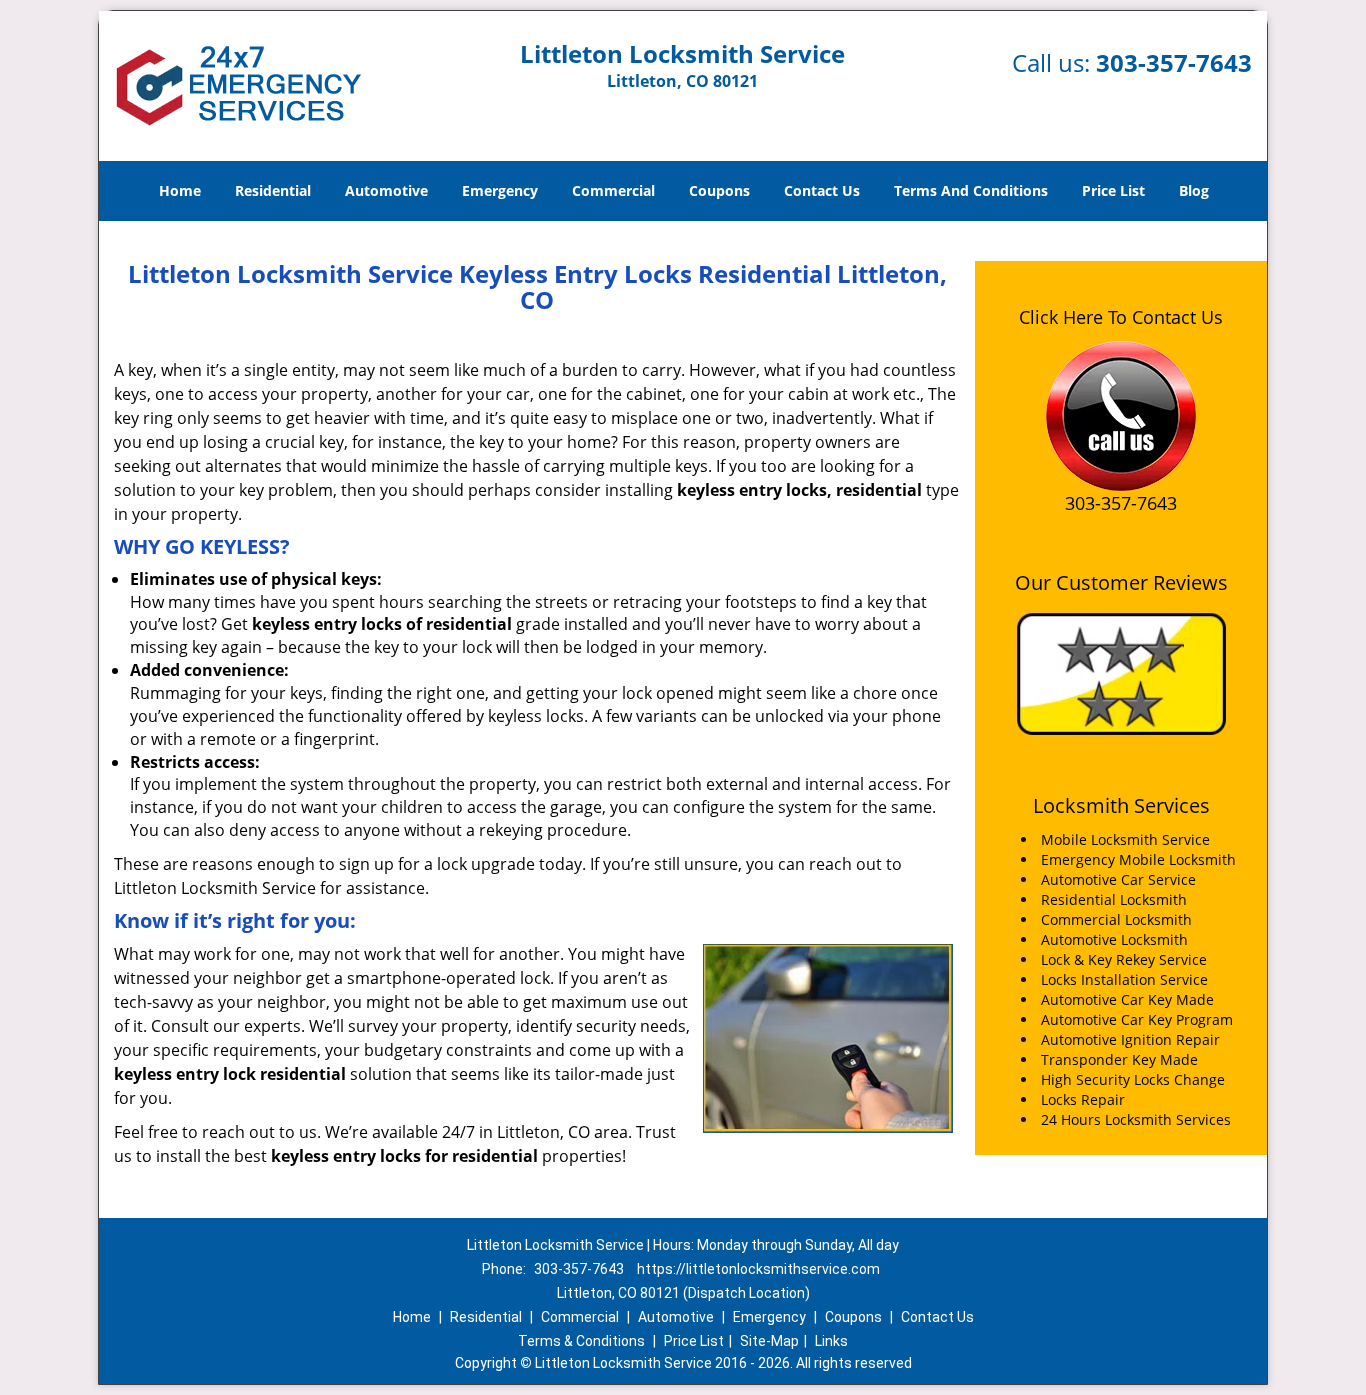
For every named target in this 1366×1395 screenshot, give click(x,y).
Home (180, 190)
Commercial (613, 190)
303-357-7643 (1174, 62)
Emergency (500, 190)
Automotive (386, 190)
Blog (1194, 190)
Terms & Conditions (581, 1341)
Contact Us (822, 190)
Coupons (719, 190)
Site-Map (769, 1341)
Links (831, 1341)
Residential (273, 190)
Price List (1113, 190)
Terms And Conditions (971, 190)
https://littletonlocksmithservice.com (758, 1269)
